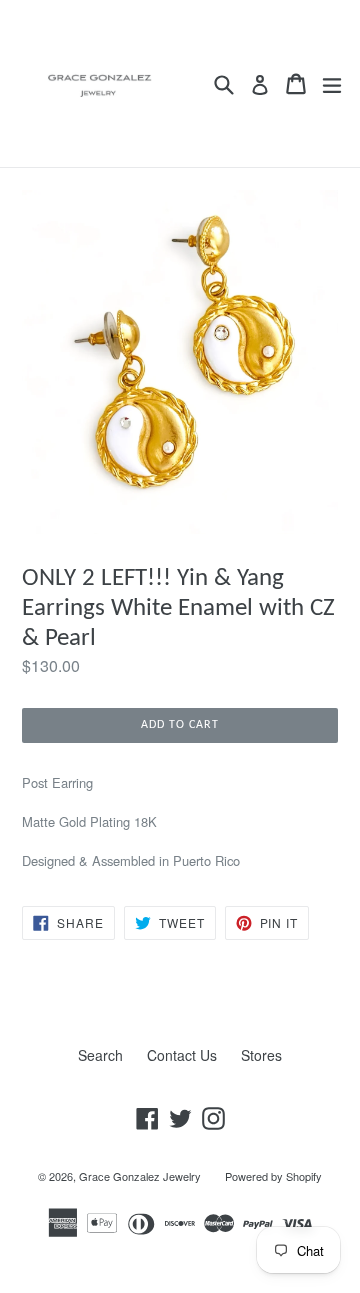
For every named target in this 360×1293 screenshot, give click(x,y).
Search (100, 1055)
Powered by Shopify (273, 1176)
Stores (261, 1055)
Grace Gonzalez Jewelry (140, 1176)
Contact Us (182, 1055)
